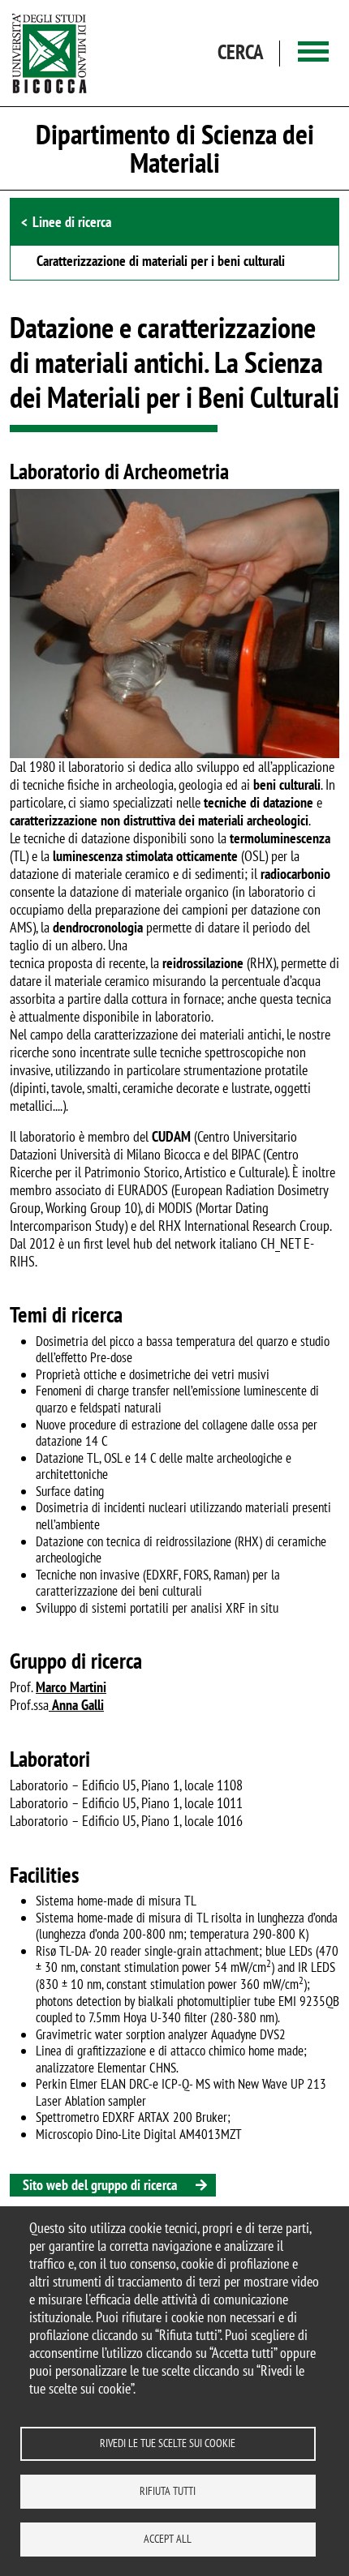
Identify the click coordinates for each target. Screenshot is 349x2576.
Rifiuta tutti (168, 2491)
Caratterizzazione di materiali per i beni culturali (161, 262)
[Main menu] (313, 53)
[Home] (50, 53)
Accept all (168, 2539)
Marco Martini (71, 1687)
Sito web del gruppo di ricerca (100, 2185)
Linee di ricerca (72, 222)
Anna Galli (78, 1705)
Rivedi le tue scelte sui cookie (168, 2443)
